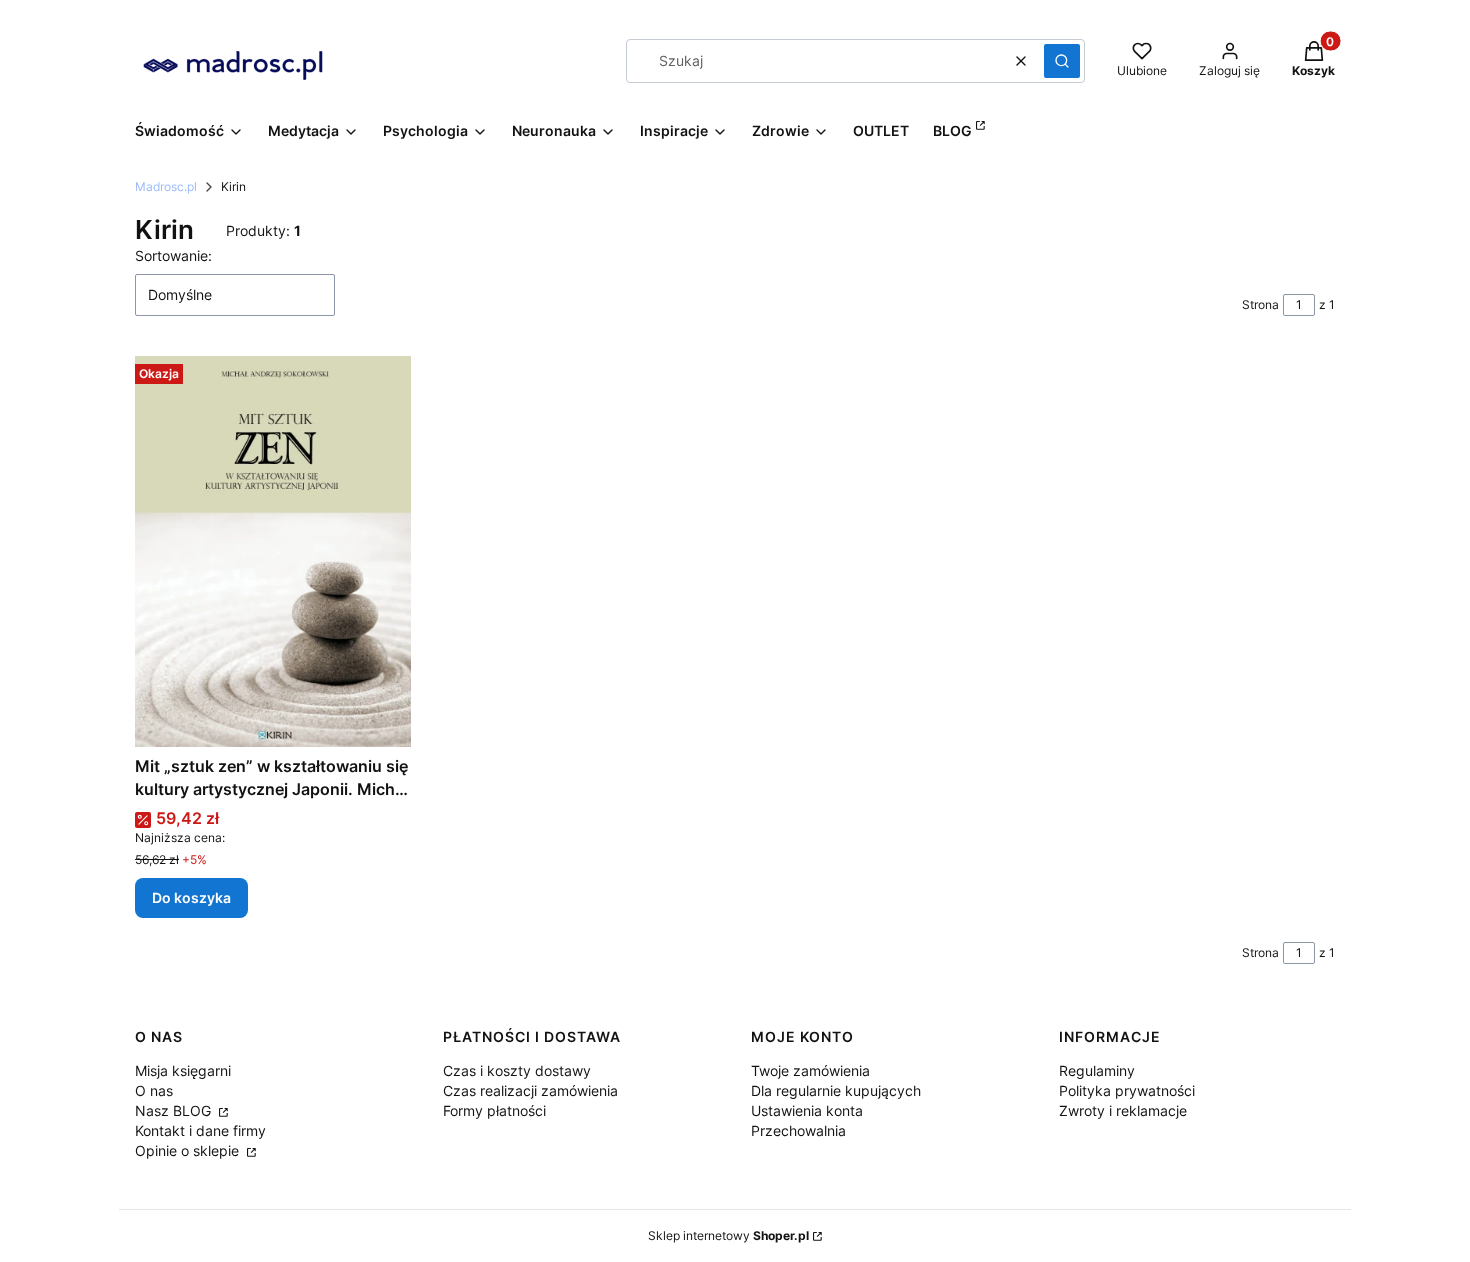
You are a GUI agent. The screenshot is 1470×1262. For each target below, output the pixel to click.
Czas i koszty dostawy (517, 1070)
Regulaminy (1097, 1070)
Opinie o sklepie (189, 1150)
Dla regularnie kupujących (836, 1090)
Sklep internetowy (728, 1235)
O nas (154, 1090)
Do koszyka (191, 897)
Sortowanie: (173, 255)
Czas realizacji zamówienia (530, 1090)
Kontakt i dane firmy (200, 1130)
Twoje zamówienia (810, 1070)
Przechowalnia (798, 1130)
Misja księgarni (183, 1070)
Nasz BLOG (175, 1110)
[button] (1062, 61)
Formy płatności (494, 1110)
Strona (1260, 304)
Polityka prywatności (1127, 1090)
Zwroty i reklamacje (1123, 1110)
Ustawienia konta (807, 1110)
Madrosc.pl (166, 186)
